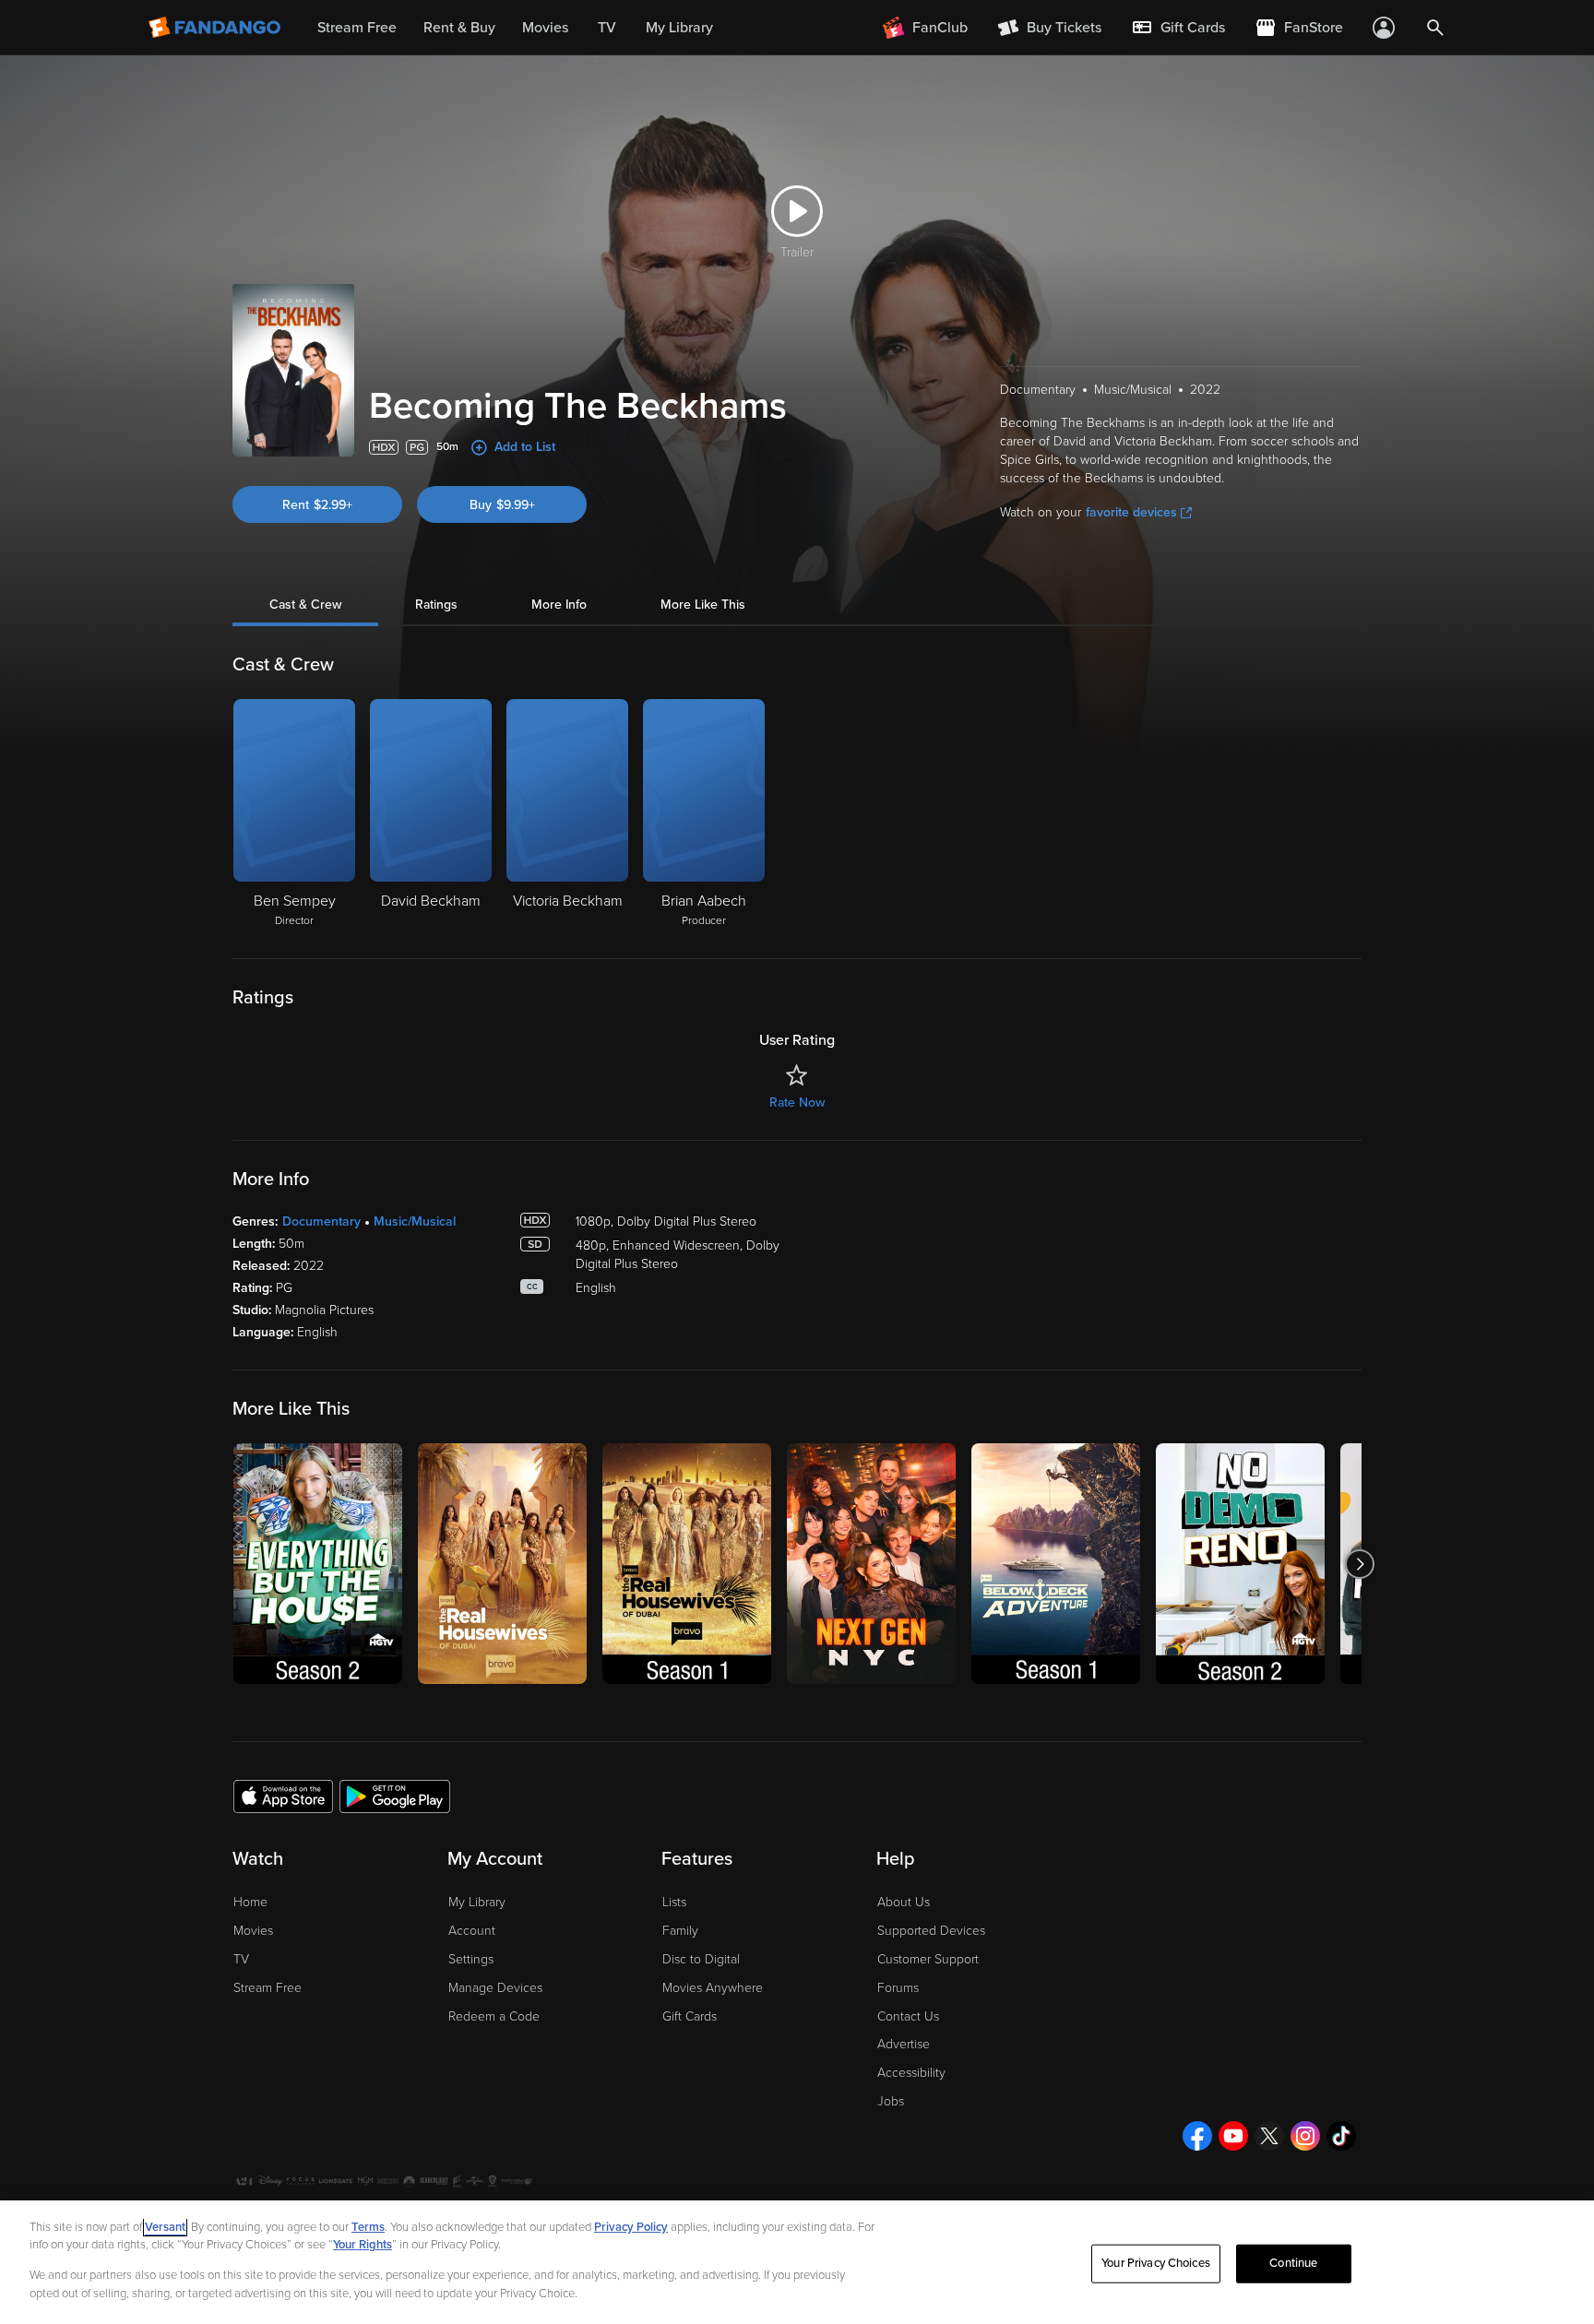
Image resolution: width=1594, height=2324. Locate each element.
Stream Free (268, 1988)
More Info (559, 605)
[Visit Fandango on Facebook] (1197, 2136)
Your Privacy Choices (1156, 2263)
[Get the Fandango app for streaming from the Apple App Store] (283, 1796)
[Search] (1435, 28)
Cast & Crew (305, 605)
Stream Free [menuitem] (357, 28)
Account (472, 1931)
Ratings (436, 605)
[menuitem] (1178, 28)
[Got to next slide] (1359, 1564)
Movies (253, 1931)
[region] (797, 2262)
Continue (1293, 2263)
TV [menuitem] (607, 28)
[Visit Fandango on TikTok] (1341, 2136)
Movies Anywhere (713, 1988)
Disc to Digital (701, 1959)
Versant (165, 2227)
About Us (904, 1902)
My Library (477, 1902)
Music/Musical (415, 1221)
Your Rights (363, 2245)
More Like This (703, 605)
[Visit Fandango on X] (1269, 2136)
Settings (471, 1959)
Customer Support (928, 1959)
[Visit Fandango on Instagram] (1305, 2136)
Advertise (904, 2044)
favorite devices (1131, 512)
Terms (368, 2227)
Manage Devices (495, 1988)
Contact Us (908, 2016)
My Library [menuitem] (679, 28)
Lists (674, 1902)
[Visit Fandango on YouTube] (1233, 2136)
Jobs (891, 2101)
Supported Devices (931, 1931)
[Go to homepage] (216, 28)
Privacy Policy (631, 2227)
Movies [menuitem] (545, 28)
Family (680, 1931)
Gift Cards (690, 2016)
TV (241, 1959)
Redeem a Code (494, 2016)
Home (250, 1902)
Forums (898, 1988)
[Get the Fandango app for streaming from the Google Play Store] (395, 1796)
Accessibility (911, 2073)
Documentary (321, 1221)
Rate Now (797, 1103)
